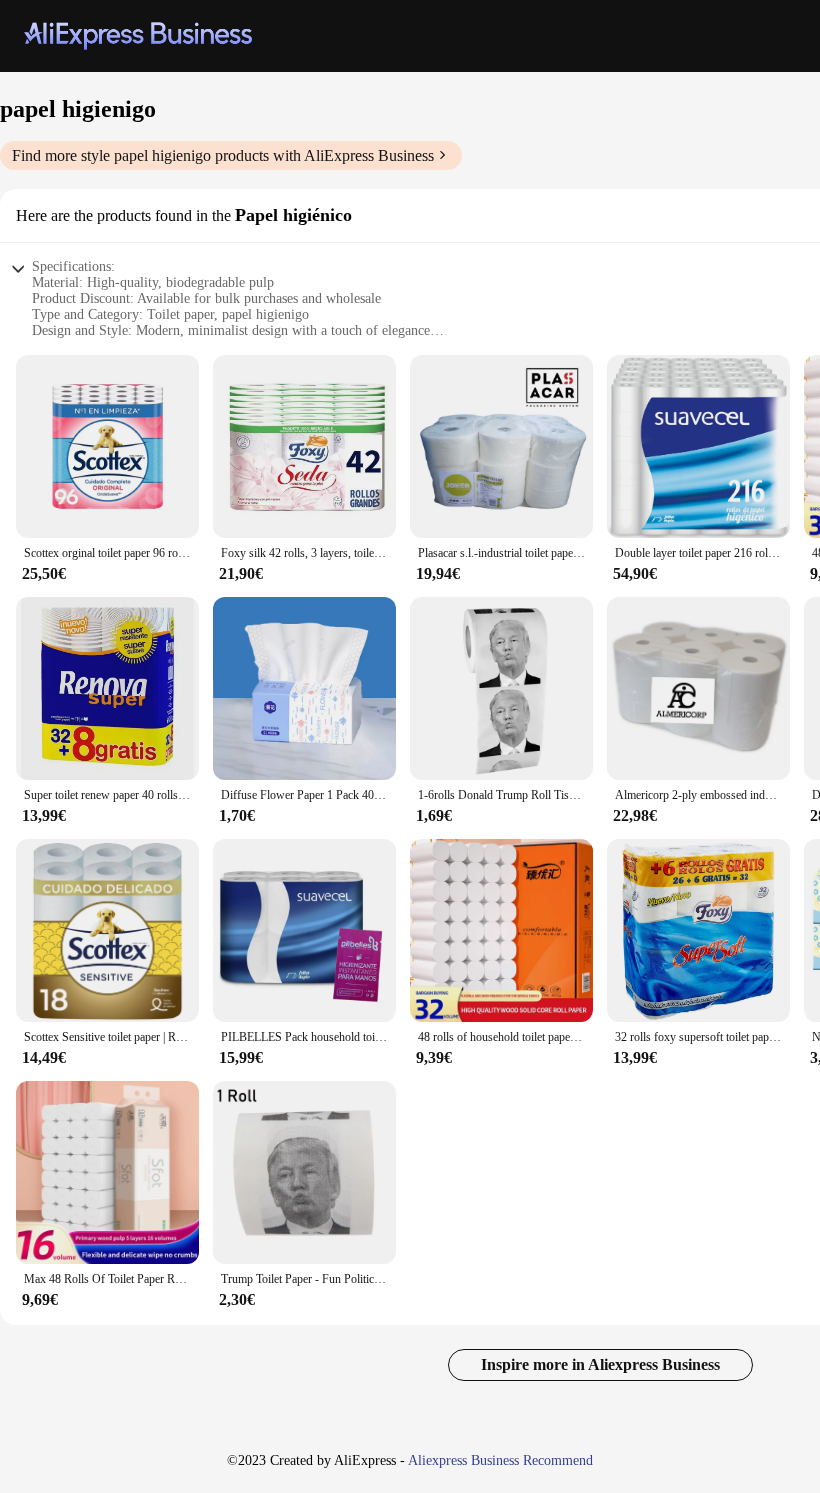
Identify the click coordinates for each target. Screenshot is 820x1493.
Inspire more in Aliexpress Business (600, 1364)
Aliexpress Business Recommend (500, 1460)
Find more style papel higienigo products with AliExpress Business (223, 155)
